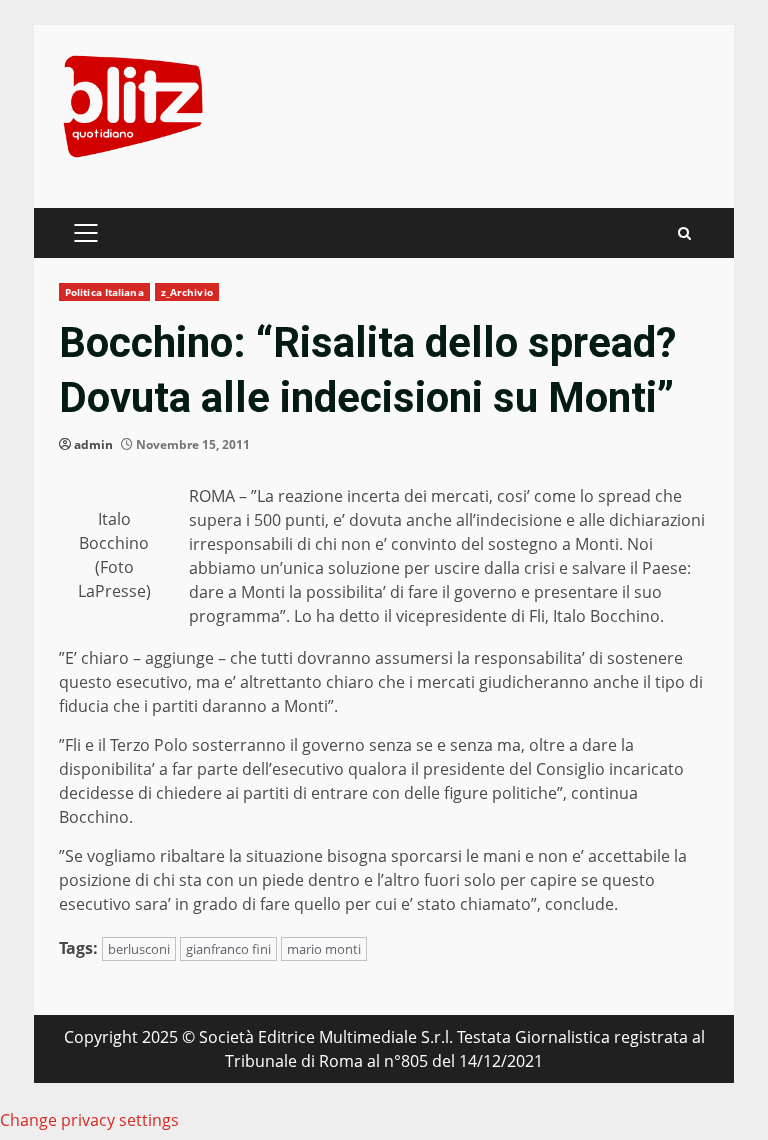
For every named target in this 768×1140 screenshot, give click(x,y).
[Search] (684, 233)
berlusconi (139, 949)
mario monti (324, 949)
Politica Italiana (104, 292)
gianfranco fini (228, 949)
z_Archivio (187, 292)
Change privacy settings (89, 1120)
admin (93, 444)
